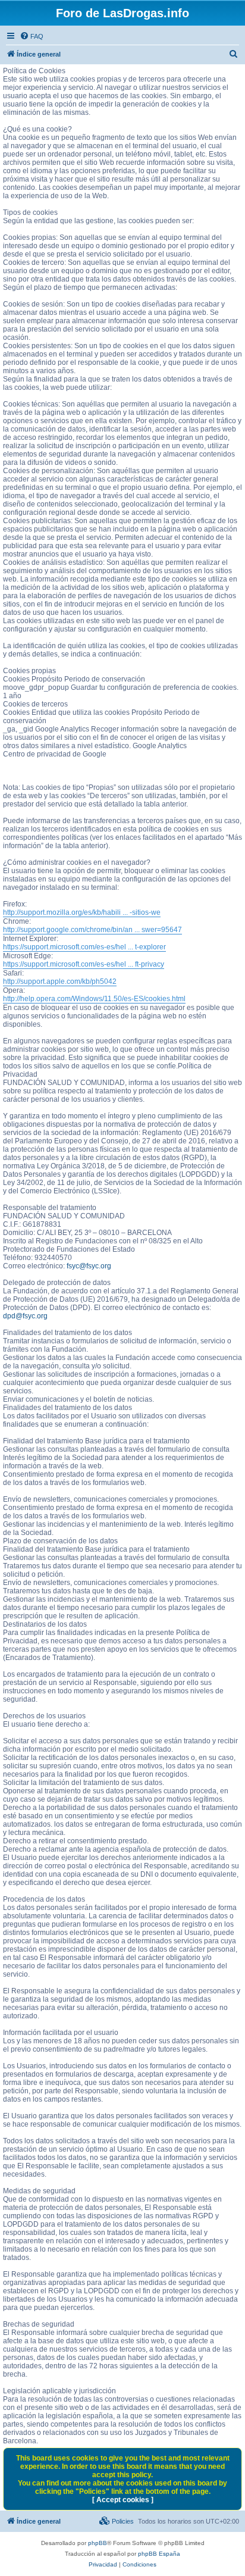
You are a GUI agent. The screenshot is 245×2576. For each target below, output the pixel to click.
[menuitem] (32, 36)
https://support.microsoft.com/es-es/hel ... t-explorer (84, 947)
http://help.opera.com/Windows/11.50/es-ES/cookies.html (94, 999)
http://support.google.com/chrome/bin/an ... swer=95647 (92, 930)
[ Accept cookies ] (123, 2500)
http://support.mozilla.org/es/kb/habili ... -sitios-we (82, 912)
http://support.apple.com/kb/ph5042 (60, 981)
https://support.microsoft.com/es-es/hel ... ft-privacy (84, 964)
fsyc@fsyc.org (89, 1266)
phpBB (98, 2543)
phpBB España (159, 2554)
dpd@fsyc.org (25, 1316)
